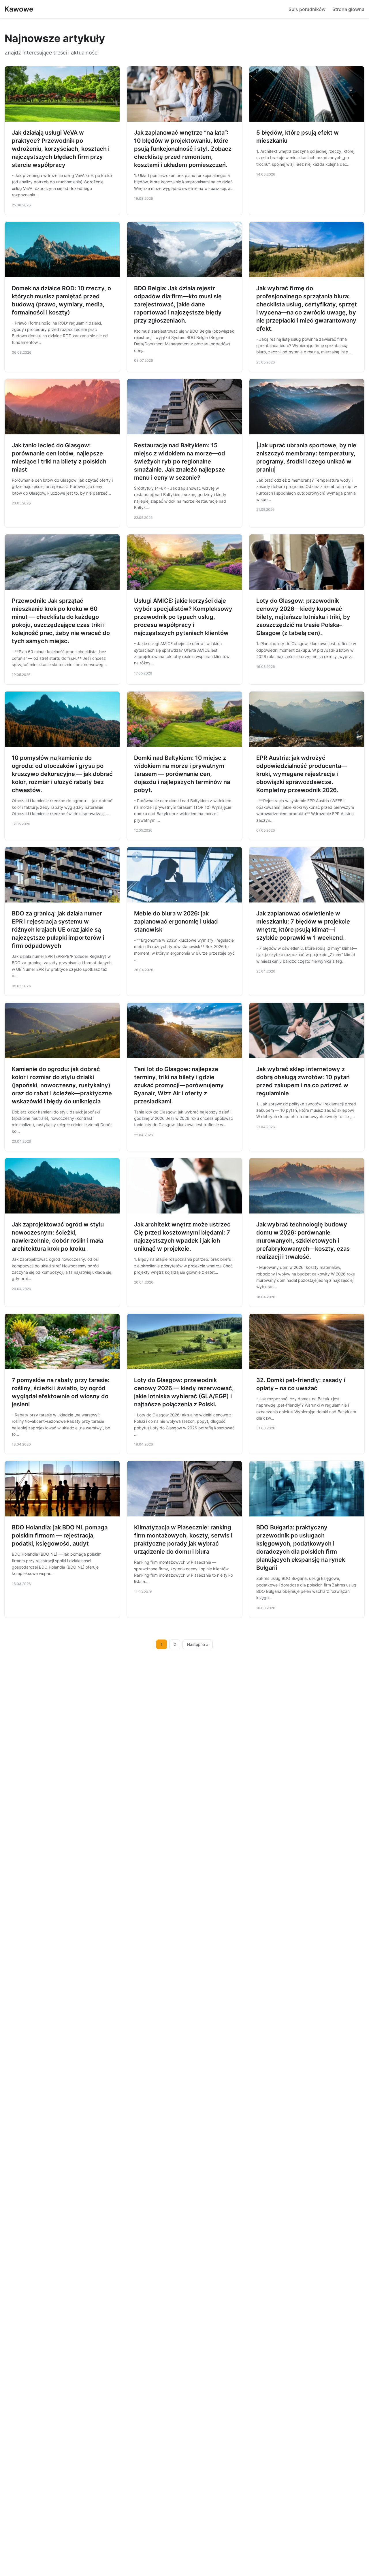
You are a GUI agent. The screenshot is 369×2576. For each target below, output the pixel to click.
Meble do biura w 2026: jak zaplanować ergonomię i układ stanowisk (176, 922)
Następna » (198, 1644)
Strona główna (348, 9)
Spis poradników (307, 9)
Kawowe (19, 9)
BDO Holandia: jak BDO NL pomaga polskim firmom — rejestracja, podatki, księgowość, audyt (60, 1535)
